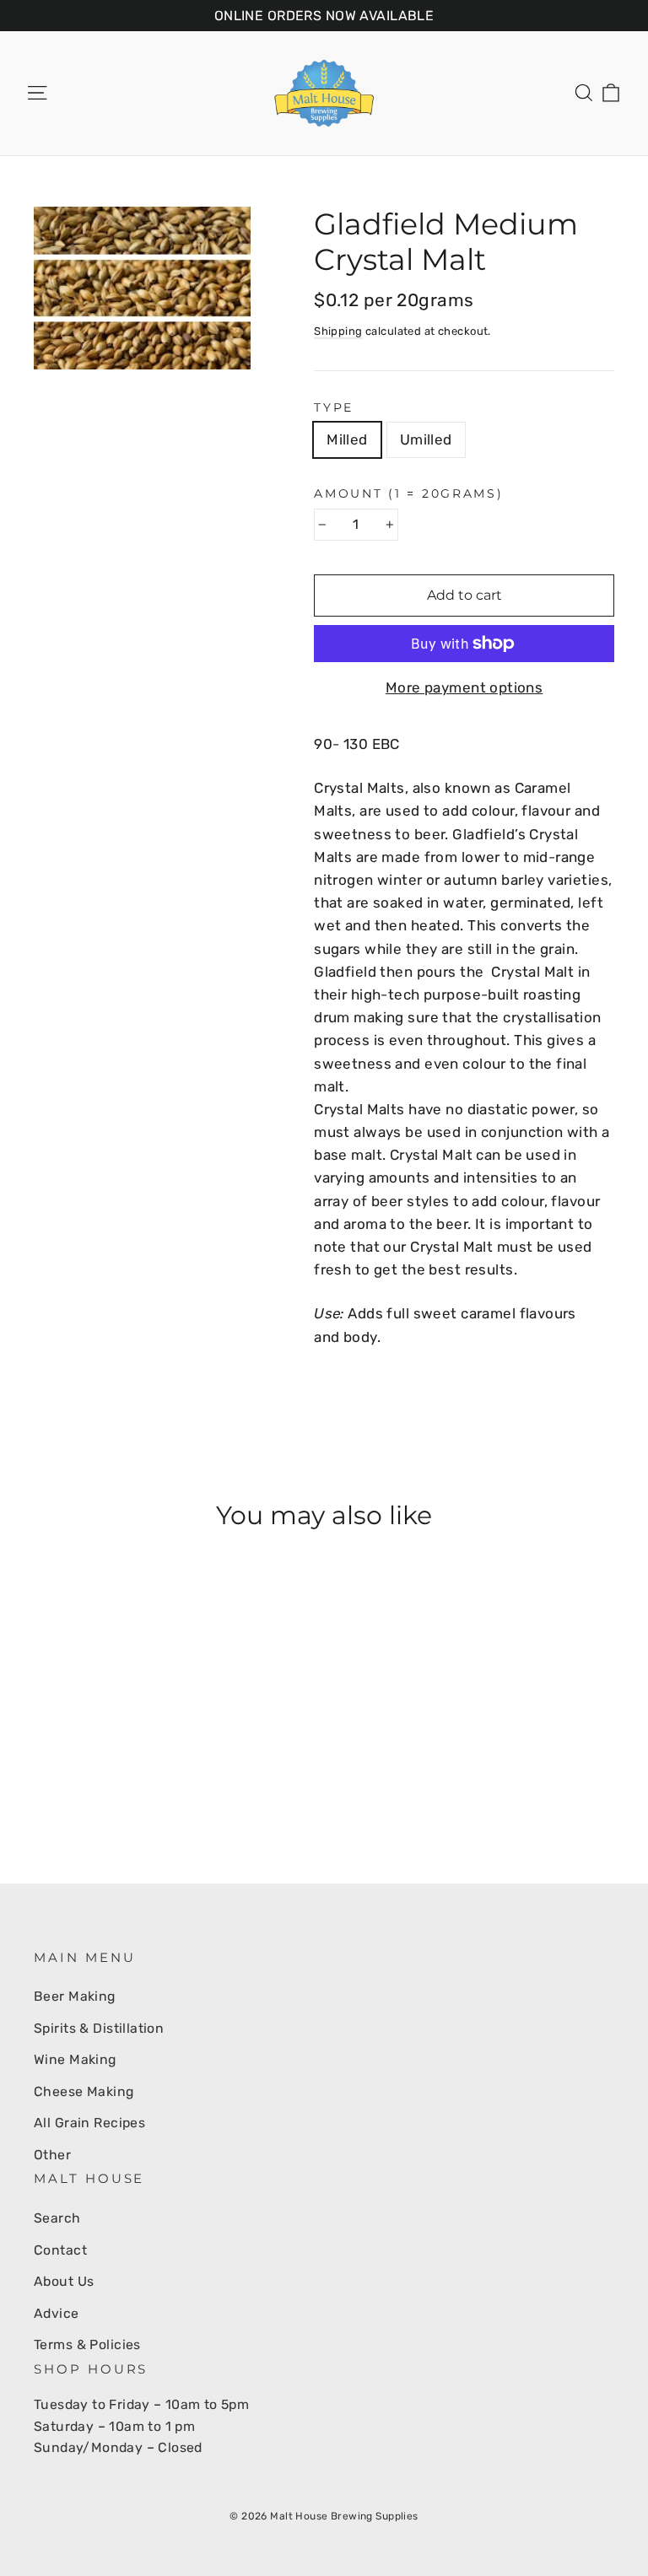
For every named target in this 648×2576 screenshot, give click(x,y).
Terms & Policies (87, 2344)
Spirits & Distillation (99, 2028)
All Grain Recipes (89, 2123)
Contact (60, 2250)
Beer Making (75, 1996)
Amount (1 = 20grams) (408, 493)
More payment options (464, 687)
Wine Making (75, 2059)
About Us (64, 2281)
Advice (57, 2313)
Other (52, 2155)
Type (334, 407)
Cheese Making (84, 2091)
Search (57, 2218)
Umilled (426, 439)
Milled (347, 439)
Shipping (338, 331)
